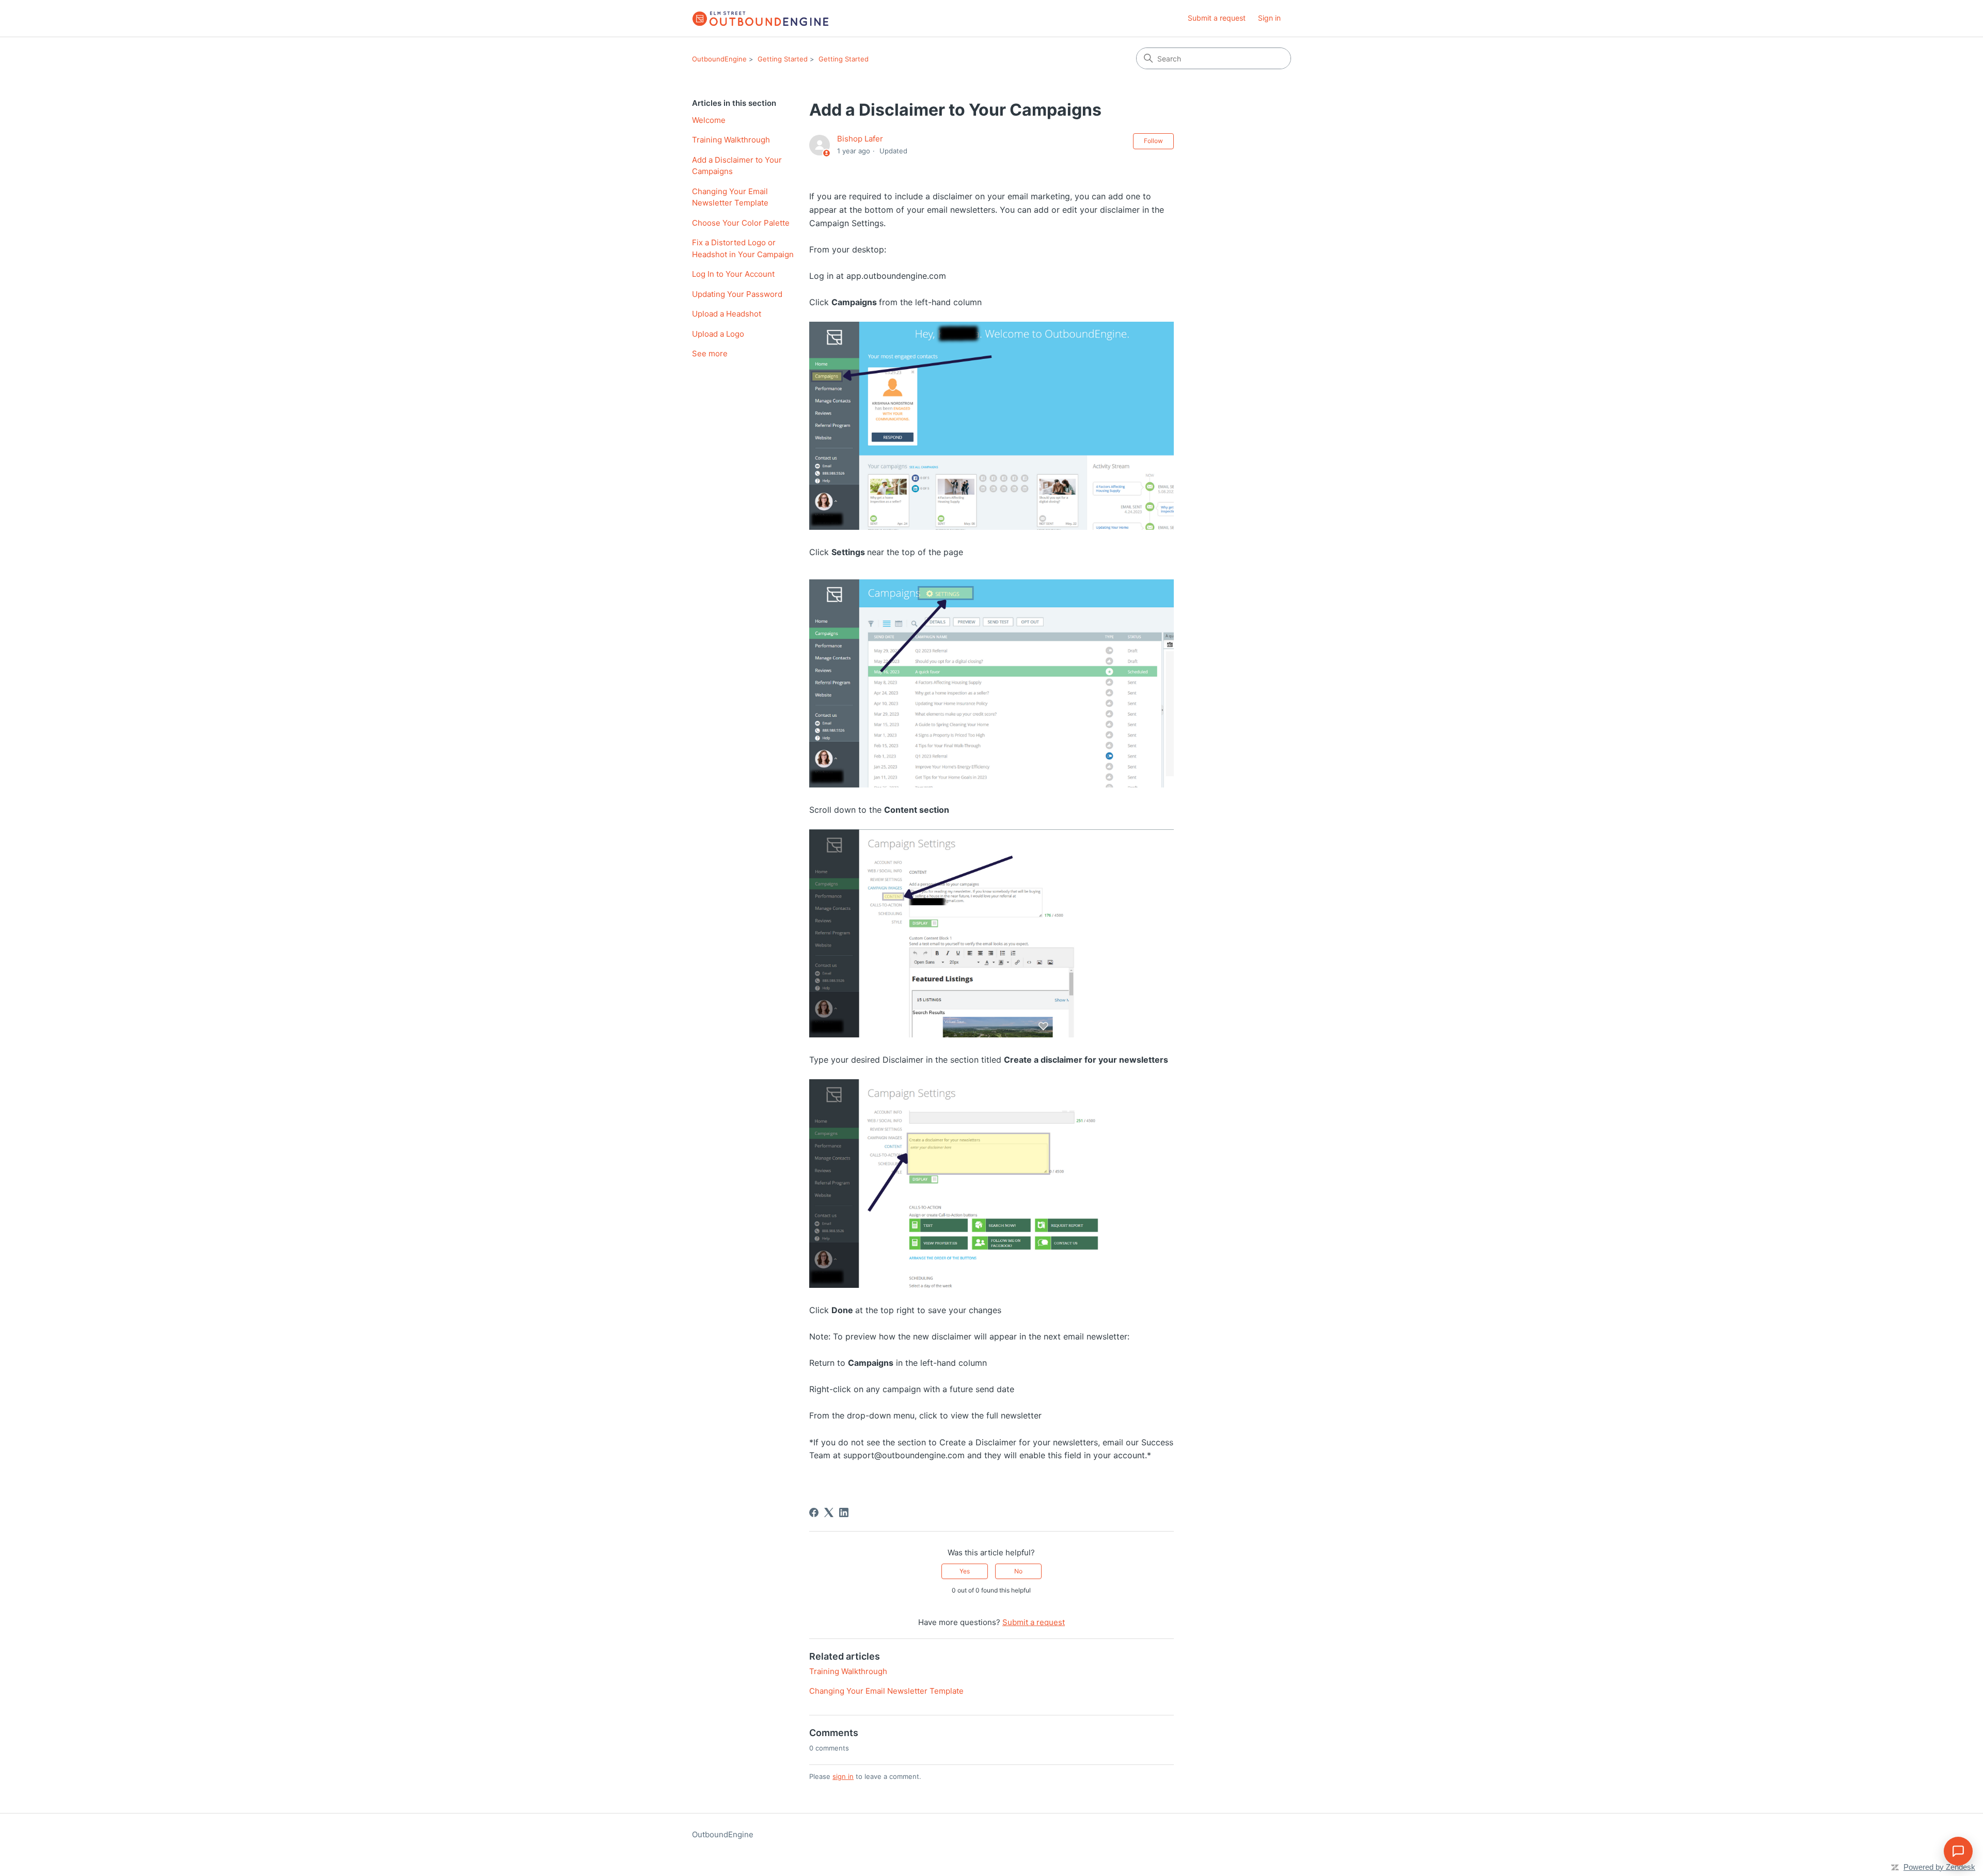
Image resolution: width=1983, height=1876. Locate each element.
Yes (965, 1571)
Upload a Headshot (727, 314)
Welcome (709, 120)
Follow (1153, 141)
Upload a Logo (718, 334)
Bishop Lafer (860, 139)
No (1018, 1571)
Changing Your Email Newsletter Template (730, 197)
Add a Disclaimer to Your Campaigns (737, 166)
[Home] (760, 18)
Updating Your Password (737, 294)
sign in (843, 1776)
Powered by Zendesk (1939, 1867)
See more (710, 353)
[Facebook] (814, 1512)
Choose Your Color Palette (741, 223)
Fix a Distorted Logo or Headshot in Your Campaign (743, 248)
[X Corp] (829, 1512)
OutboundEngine (719, 59)
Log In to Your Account (733, 274)
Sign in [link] (1269, 18)
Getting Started (783, 59)
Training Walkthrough (731, 140)
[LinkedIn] (844, 1512)
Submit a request (1217, 18)
